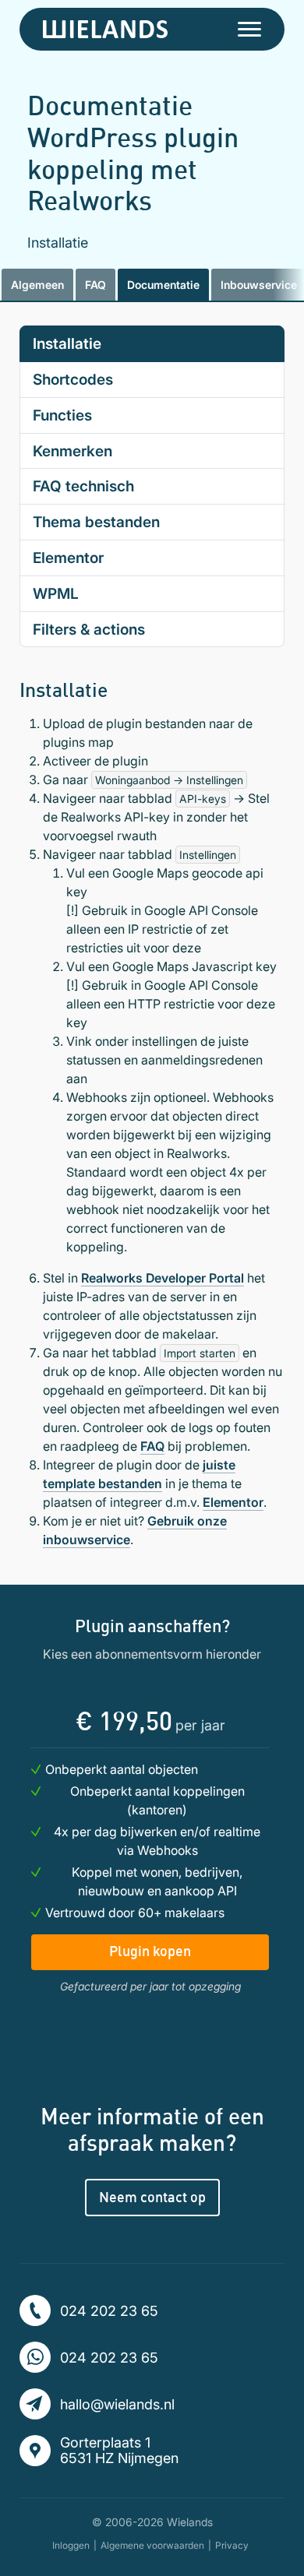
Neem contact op (152, 2197)
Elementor (68, 558)
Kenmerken (72, 451)
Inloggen (71, 2545)
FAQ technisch (83, 486)
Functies (62, 415)
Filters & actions (89, 629)
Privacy (232, 2545)
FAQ (95, 285)
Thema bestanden (96, 522)
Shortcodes (73, 379)
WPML (56, 593)
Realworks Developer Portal (163, 1278)
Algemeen (37, 285)
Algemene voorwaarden (152, 2545)
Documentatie (163, 285)
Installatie (67, 343)
